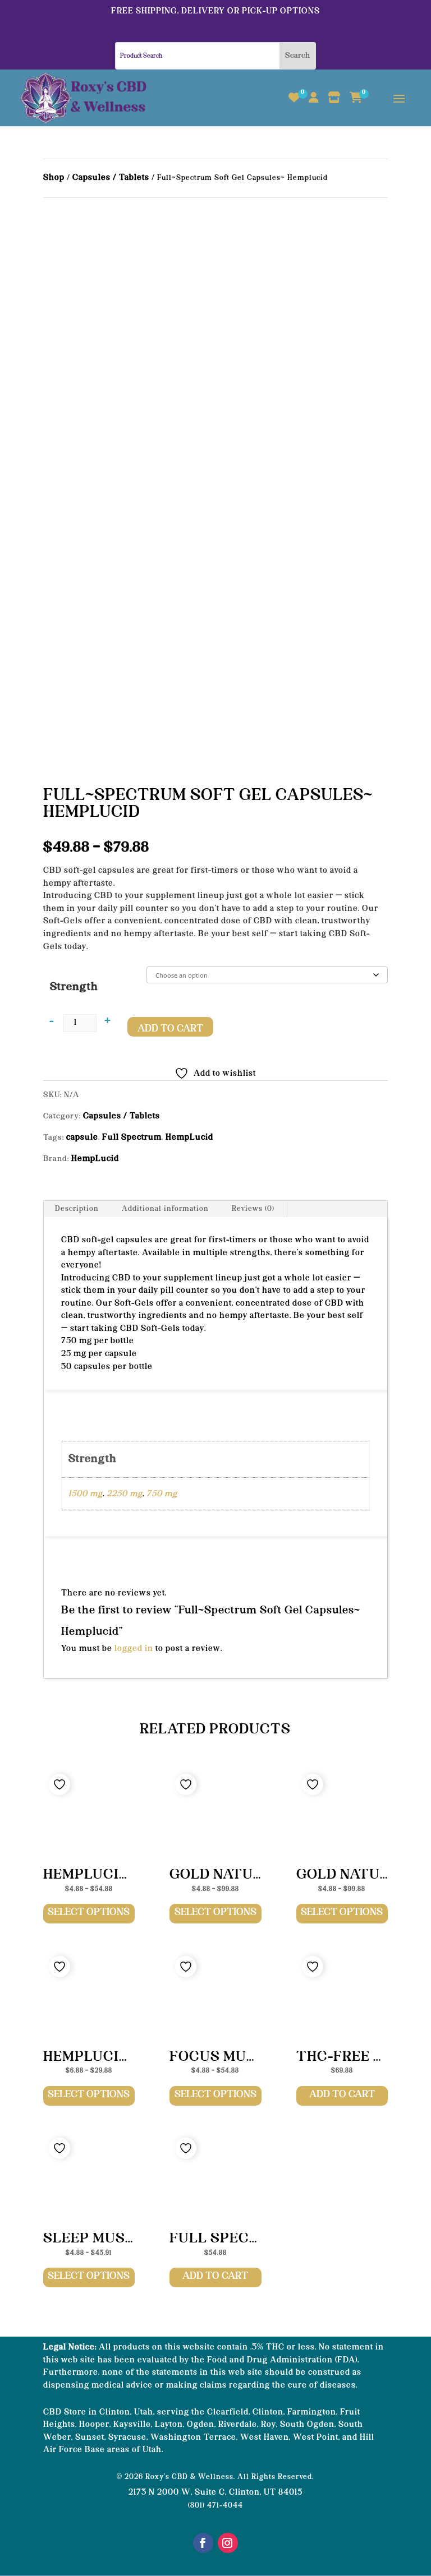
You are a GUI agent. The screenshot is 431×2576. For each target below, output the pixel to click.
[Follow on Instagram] (228, 2543)
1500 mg (86, 1494)
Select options (89, 1912)
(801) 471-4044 (215, 2506)
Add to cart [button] (342, 2094)
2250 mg (125, 1494)
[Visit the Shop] (334, 104)
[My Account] (314, 104)
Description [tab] (77, 1209)
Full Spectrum (132, 1137)
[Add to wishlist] (59, 1784)
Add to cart (170, 1029)
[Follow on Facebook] (203, 2543)
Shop (54, 178)
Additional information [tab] (165, 1209)
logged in (134, 1649)
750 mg (162, 1494)
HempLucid (189, 1137)
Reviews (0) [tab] (253, 1209)
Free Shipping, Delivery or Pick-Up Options (215, 11)
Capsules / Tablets (111, 178)
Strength (74, 987)
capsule (82, 1137)
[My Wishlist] (294, 104)
